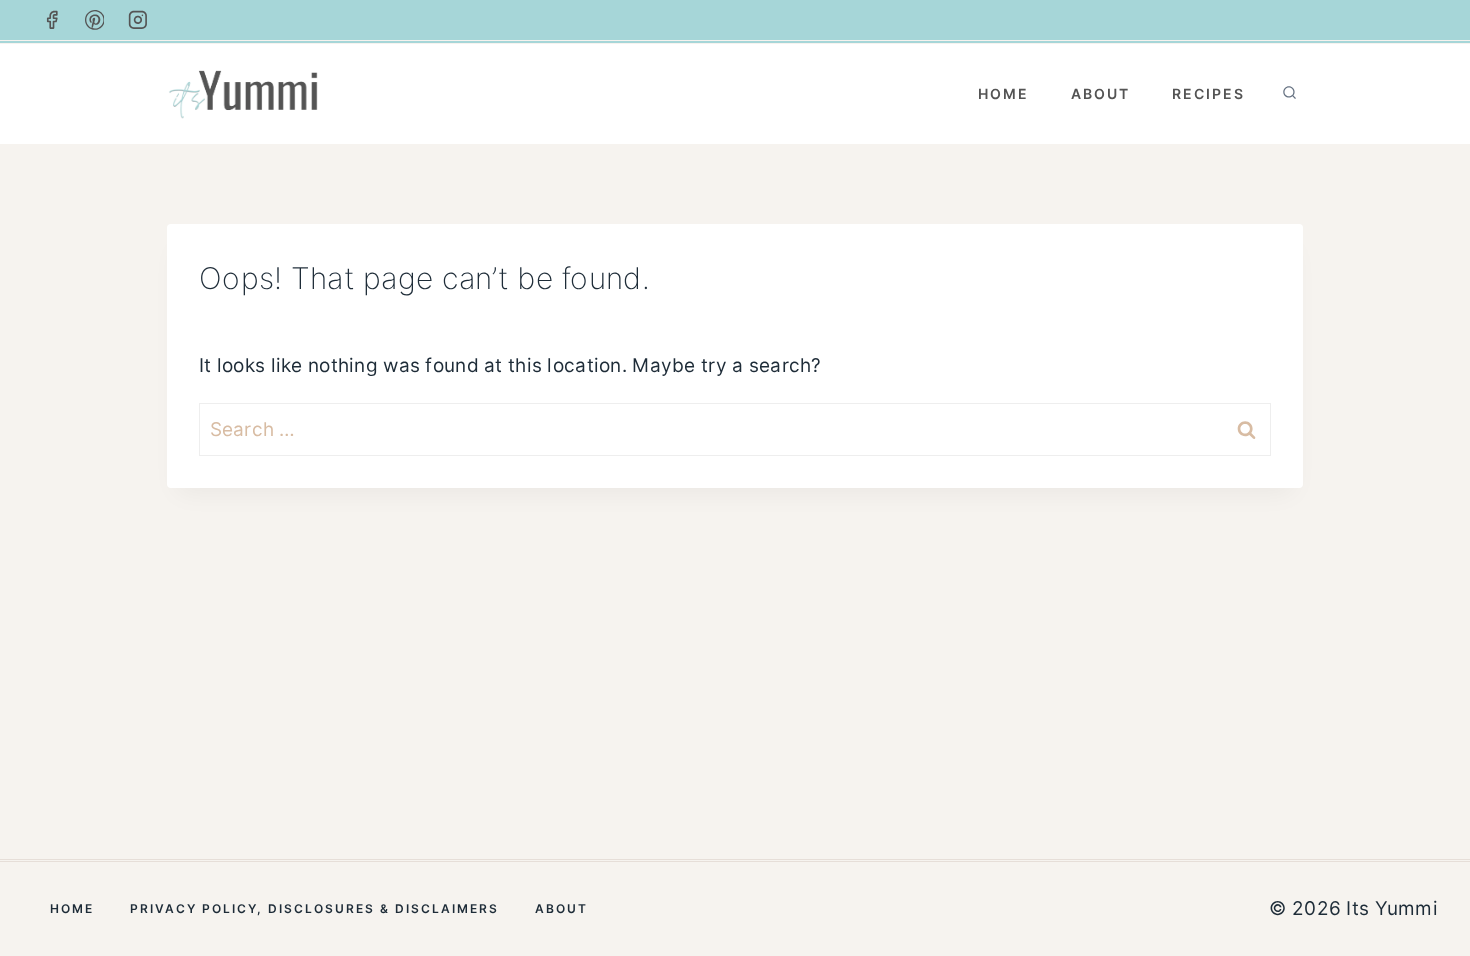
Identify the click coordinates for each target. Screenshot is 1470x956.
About (1100, 93)
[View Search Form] (1289, 93)
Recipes (1208, 93)
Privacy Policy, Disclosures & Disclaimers (314, 908)
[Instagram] (138, 20)
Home (1003, 93)
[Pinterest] (95, 20)
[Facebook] (52, 20)
